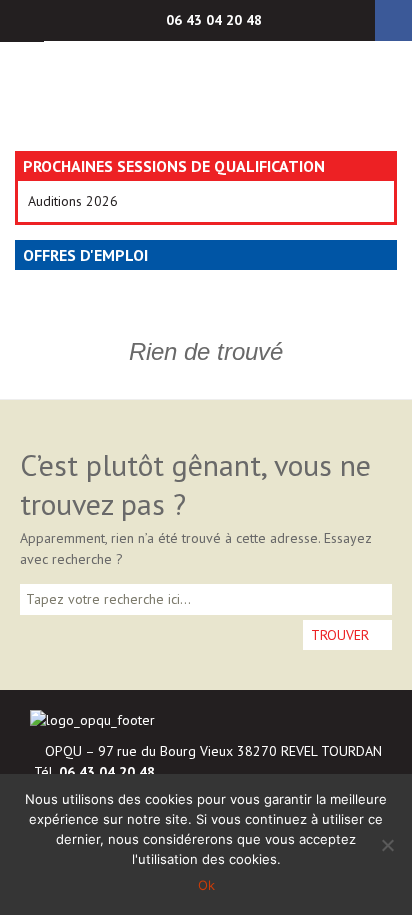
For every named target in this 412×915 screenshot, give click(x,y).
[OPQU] (206, 96)
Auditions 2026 (73, 201)
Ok (206, 885)
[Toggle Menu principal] (22, 21)
